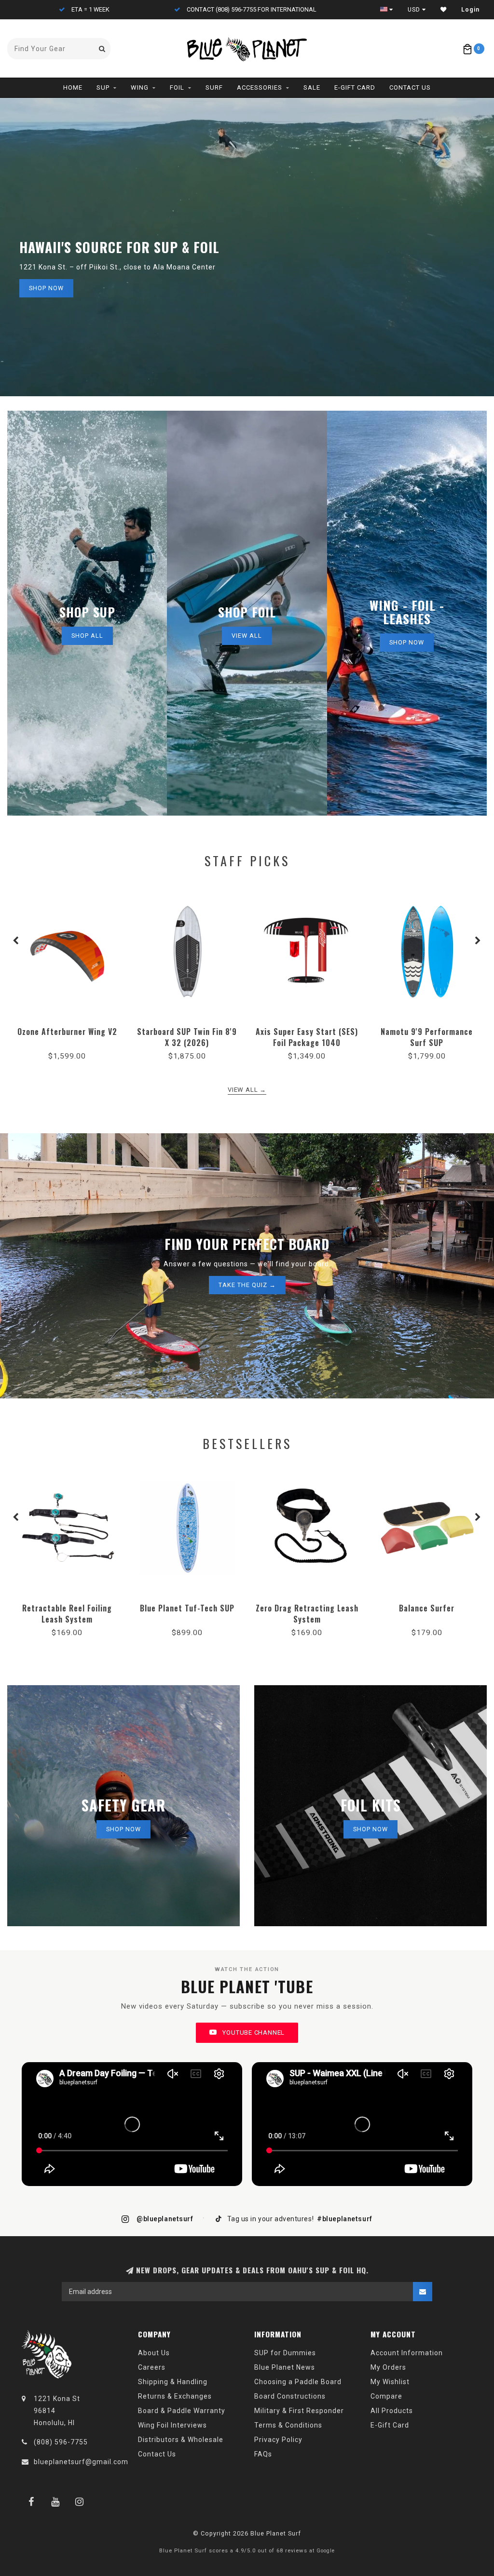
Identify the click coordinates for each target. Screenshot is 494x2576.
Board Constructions (290, 2396)
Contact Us (410, 87)
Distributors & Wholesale (181, 2440)
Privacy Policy (278, 2440)
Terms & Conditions (288, 2425)
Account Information (407, 2353)
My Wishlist (390, 2382)
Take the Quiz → (247, 1285)
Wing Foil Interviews (172, 2425)
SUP (103, 87)
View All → (247, 1090)
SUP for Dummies (285, 2353)
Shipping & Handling (173, 2382)
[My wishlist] (444, 10)
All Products (392, 2411)
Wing (140, 87)
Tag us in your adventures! (299, 2219)
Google (326, 2551)
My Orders (388, 2367)
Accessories (260, 87)
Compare (386, 2396)
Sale (312, 87)
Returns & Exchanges (175, 2396)
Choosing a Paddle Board (298, 2382)
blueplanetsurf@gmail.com (81, 2462)
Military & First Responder (299, 2411)
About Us (154, 2353)
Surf (214, 87)
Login (470, 10)
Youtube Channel (253, 2033)
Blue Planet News (285, 2367)
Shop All (87, 636)
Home (73, 87)
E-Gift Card (355, 87)
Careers (152, 2367)
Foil (177, 87)
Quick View (67, 1028)
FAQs (263, 2454)
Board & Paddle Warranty (182, 2411)
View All (247, 636)
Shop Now (46, 288)
